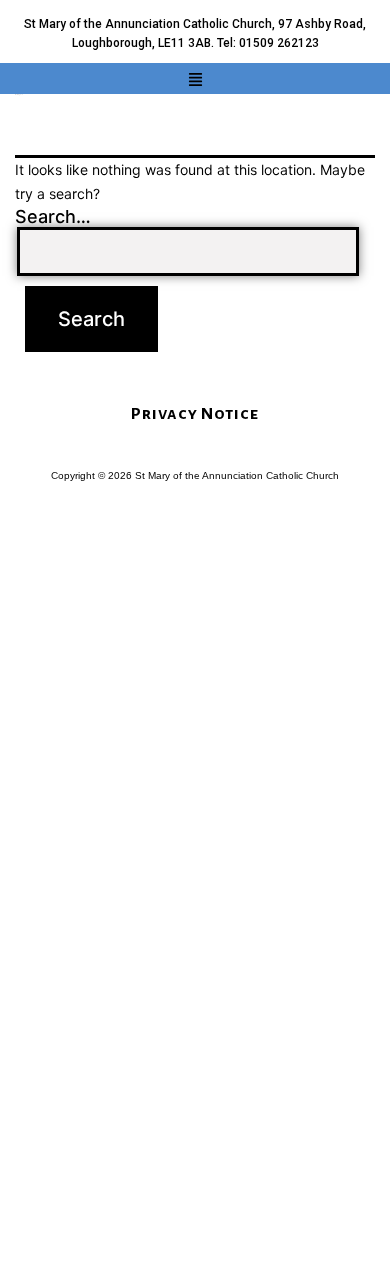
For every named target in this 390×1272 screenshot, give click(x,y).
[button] (195, 80)
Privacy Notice (195, 414)
